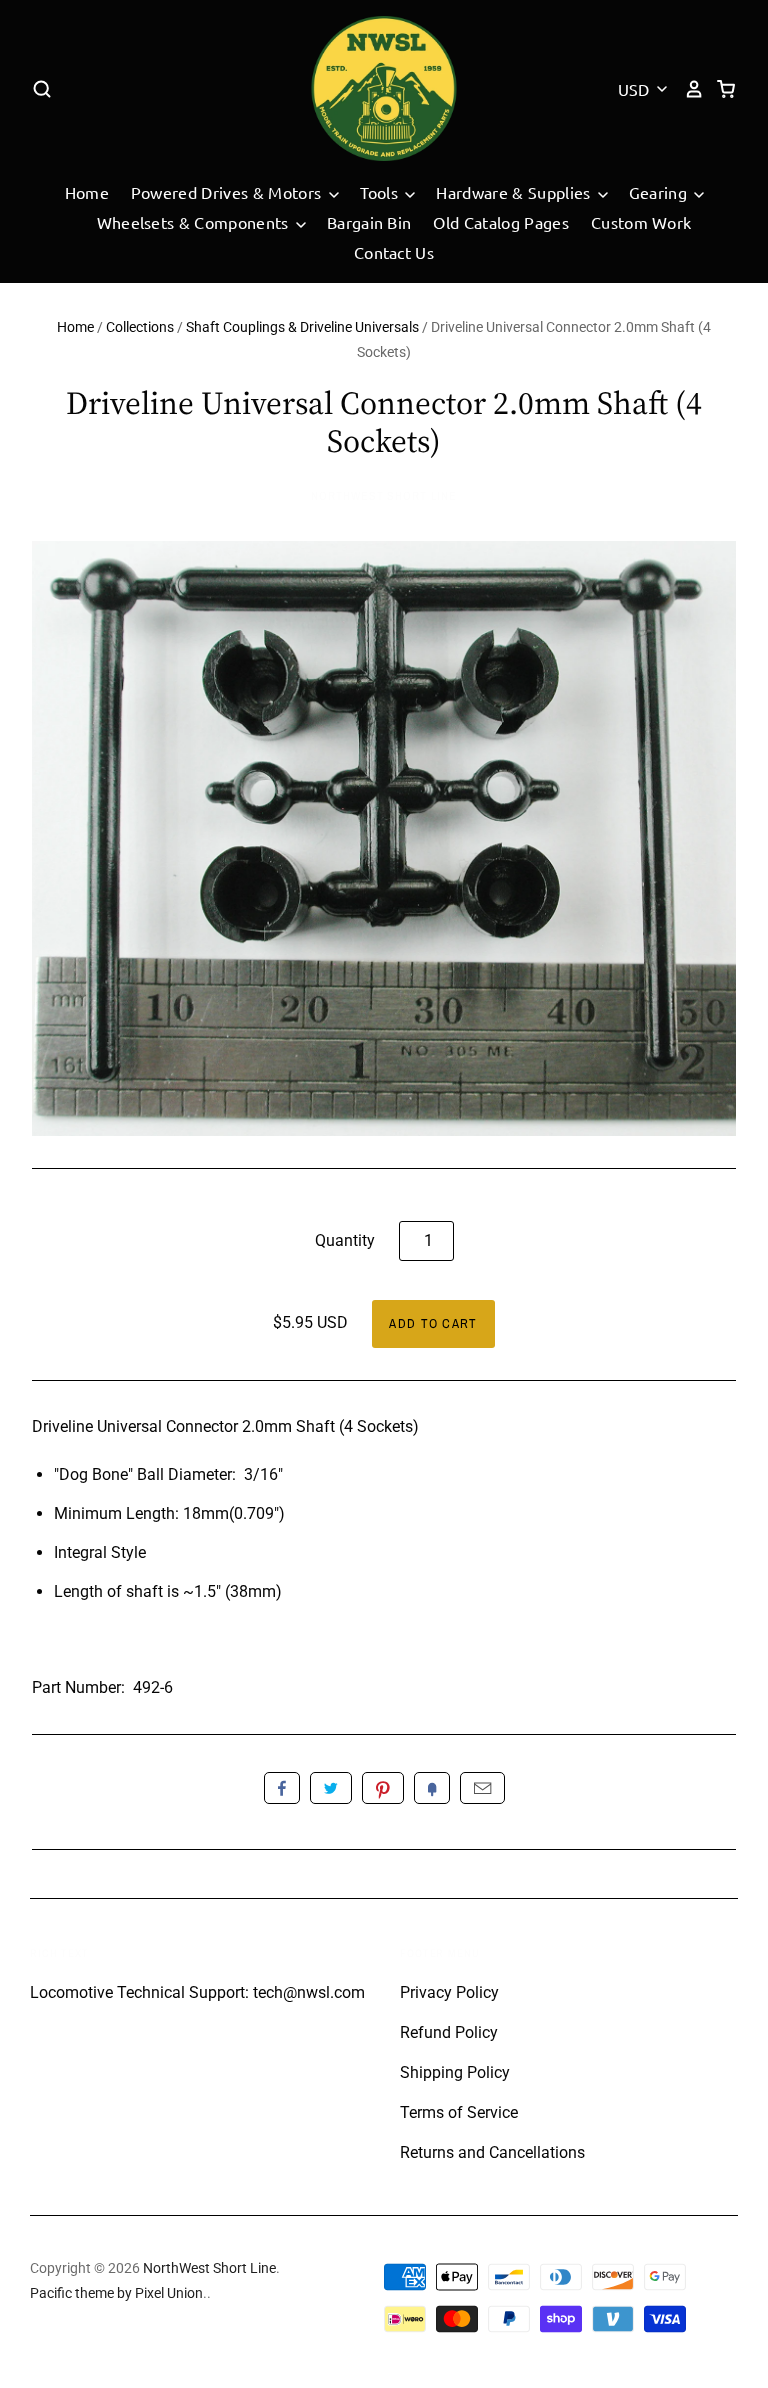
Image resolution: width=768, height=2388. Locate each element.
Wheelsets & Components (195, 222)
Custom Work (641, 222)
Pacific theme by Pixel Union (116, 2293)
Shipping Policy (455, 2072)
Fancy (432, 1788)
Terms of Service (459, 2112)
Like (282, 1788)
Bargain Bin (369, 222)
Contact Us (394, 252)
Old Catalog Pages (500, 222)
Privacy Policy (449, 1992)
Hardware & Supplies (515, 192)
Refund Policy (449, 2032)
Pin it (383, 1788)
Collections (140, 327)
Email (482, 1788)
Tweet (331, 1788)
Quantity (345, 1240)
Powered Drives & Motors (228, 192)
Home (87, 192)
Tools (381, 192)
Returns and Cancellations (492, 2152)
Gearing (660, 192)
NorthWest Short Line (384, 496)
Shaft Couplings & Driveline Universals (302, 327)
